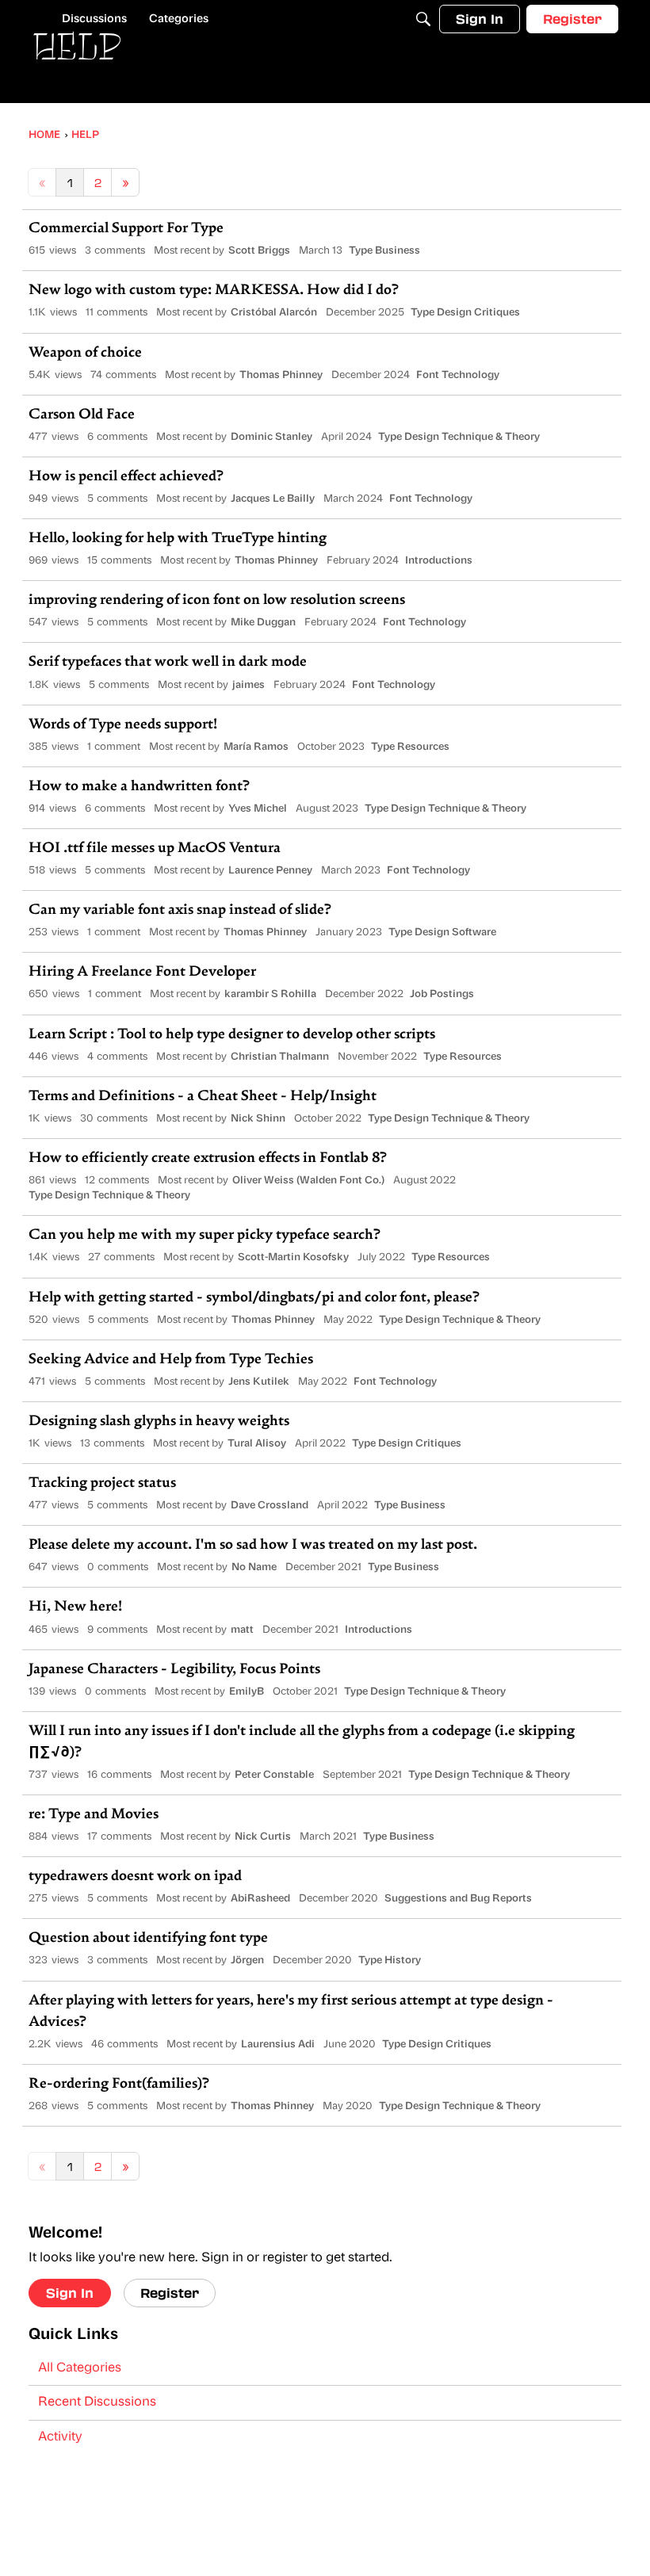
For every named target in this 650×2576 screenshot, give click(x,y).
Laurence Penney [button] (270, 871)
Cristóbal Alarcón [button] (274, 313)
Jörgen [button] (247, 1961)
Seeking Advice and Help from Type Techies (171, 1360)
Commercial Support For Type (126, 229)
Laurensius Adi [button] (278, 2045)
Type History (390, 1961)
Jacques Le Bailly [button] (273, 499)
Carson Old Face (82, 415)
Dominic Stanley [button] (271, 437)
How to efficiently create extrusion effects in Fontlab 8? (208, 1159)
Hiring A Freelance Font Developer (142, 973)
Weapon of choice (85, 354)
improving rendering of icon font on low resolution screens (217, 601)
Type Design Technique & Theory (459, 437)
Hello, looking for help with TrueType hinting (178, 539)
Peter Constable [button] (274, 1775)
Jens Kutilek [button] (259, 1382)
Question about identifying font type (148, 1939)
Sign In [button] (70, 2293)
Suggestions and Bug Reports (458, 1899)
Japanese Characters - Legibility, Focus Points (174, 1670)
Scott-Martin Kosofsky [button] (293, 1257)
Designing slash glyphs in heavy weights (159, 1422)
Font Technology (458, 375)
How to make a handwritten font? (139, 787)
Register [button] (170, 2293)
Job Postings (442, 994)
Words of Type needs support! (123, 725)
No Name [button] (254, 1567)
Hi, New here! (75, 1607)
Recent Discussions (97, 2402)
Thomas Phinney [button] (281, 375)
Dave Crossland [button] (270, 1506)
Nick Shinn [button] (258, 1119)
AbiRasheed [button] (260, 1899)
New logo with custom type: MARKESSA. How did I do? (214, 291)
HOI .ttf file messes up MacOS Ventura (155, 849)
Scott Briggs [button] (259, 251)
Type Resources (410, 747)
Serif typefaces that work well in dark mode (168, 663)
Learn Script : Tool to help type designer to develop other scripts (232, 1035)
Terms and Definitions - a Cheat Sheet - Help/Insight (203, 1097)
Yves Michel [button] (258, 809)
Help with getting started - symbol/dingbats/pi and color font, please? (254, 1298)
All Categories (80, 2368)
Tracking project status (102, 1484)
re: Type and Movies (94, 1815)
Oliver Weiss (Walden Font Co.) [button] (308, 1181)
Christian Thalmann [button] (280, 1057)
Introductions (439, 561)
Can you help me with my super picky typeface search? (205, 1236)
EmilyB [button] (247, 1692)
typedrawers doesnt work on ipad (135, 1877)
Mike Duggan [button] (263, 623)
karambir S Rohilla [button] (270, 994)
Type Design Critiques (465, 313)
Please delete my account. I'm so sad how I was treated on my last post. (253, 1546)
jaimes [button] (249, 685)
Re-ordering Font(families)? (119, 2085)
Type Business (384, 251)
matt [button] (242, 1630)
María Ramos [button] (256, 747)
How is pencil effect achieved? (126, 477)
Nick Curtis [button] (263, 1837)
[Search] (423, 19)
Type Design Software (442, 933)
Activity (60, 2437)
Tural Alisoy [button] (257, 1444)
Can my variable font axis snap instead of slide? (180, 911)
